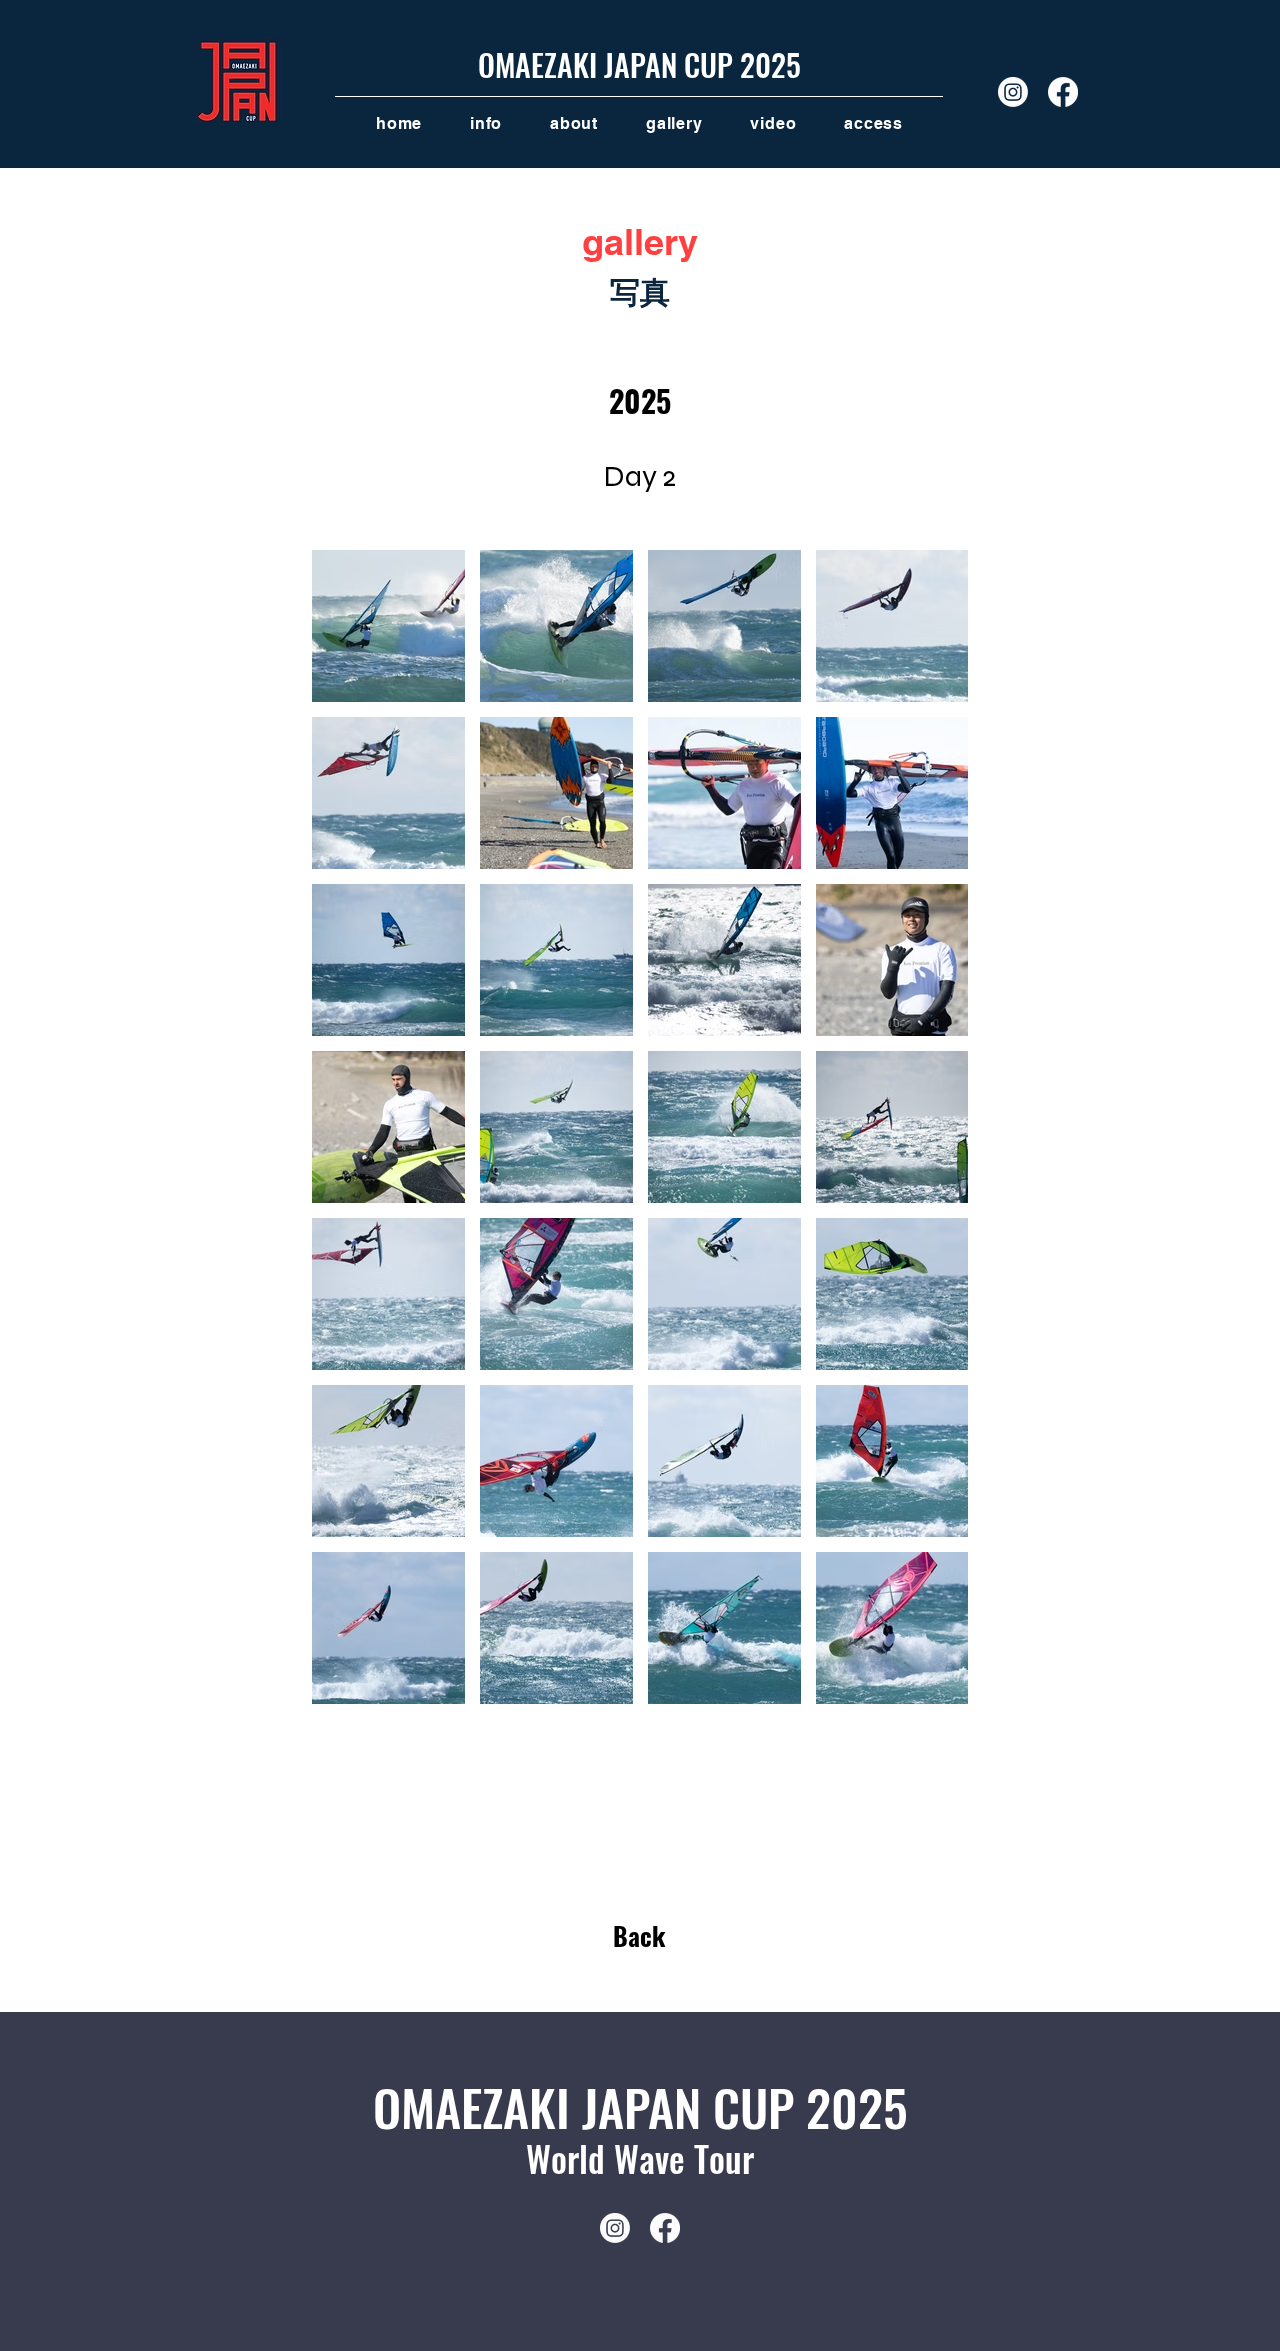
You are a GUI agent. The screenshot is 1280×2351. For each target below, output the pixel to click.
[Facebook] (1063, 92)
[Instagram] (1013, 92)
